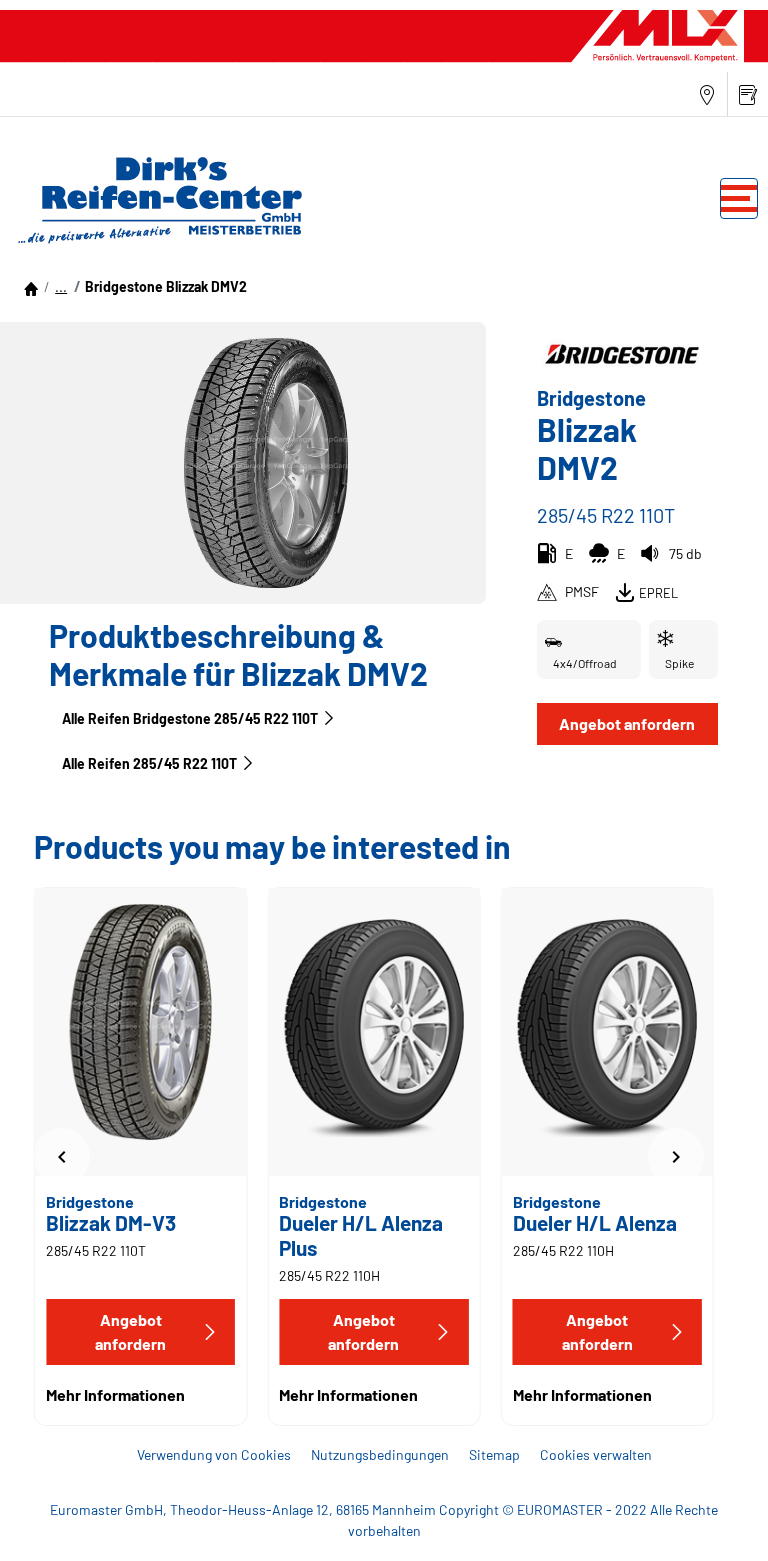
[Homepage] (31, 286)
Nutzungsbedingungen (380, 1454)
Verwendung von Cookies (214, 1454)
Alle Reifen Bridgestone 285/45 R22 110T (190, 718)
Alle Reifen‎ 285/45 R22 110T (149, 763)
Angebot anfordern (627, 723)
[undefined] (62, 1157)
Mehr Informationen (115, 1394)
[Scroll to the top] (715, 1518)
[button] (61, 286)
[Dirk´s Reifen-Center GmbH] (155, 199)
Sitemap (494, 1454)
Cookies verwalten (596, 1454)
